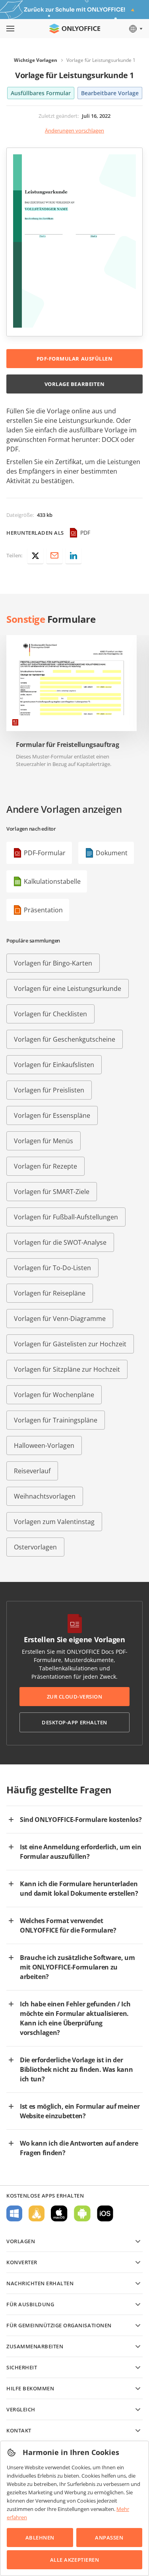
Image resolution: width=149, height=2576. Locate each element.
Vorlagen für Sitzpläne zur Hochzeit (67, 1369)
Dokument (112, 853)
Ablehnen (40, 2538)
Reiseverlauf (32, 1471)
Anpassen (109, 2538)
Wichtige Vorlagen (36, 60)
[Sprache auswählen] (135, 29)
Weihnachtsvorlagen (45, 1496)
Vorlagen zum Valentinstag (54, 1522)
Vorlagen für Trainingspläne (56, 1420)
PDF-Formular (45, 853)
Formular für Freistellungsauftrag (67, 745)
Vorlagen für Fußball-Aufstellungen (66, 1217)
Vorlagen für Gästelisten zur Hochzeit (70, 1344)
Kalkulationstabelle (52, 881)
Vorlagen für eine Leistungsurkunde (68, 989)
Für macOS (59, 2213)
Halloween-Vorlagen (44, 1445)
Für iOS (105, 2213)
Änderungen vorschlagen (74, 131)
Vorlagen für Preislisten (49, 1090)
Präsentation (43, 910)
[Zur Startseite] (75, 29)
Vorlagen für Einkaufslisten (54, 1065)
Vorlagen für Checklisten (50, 1014)
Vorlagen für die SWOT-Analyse (60, 1242)
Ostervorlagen (35, 1547)
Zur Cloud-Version (75, 1697)
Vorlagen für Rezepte (45, 1166)
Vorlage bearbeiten (74, 384)
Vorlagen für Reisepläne (50, 1293)
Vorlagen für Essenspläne (52, 1115)
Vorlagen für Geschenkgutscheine (65, 1039)
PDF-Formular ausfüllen (74, 359)
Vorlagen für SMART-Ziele (52, 1192)
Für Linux (37, 2213)
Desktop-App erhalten (74, 1722)
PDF (85, 533)
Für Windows (14, 2213)
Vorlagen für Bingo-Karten (53, 963)
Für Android (82, 2213)
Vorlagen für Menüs (44, 1141)
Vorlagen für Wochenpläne (54, 1395)
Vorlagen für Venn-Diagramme (60, 1319)
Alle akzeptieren (74, 2560)
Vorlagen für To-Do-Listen (52, 1268)
